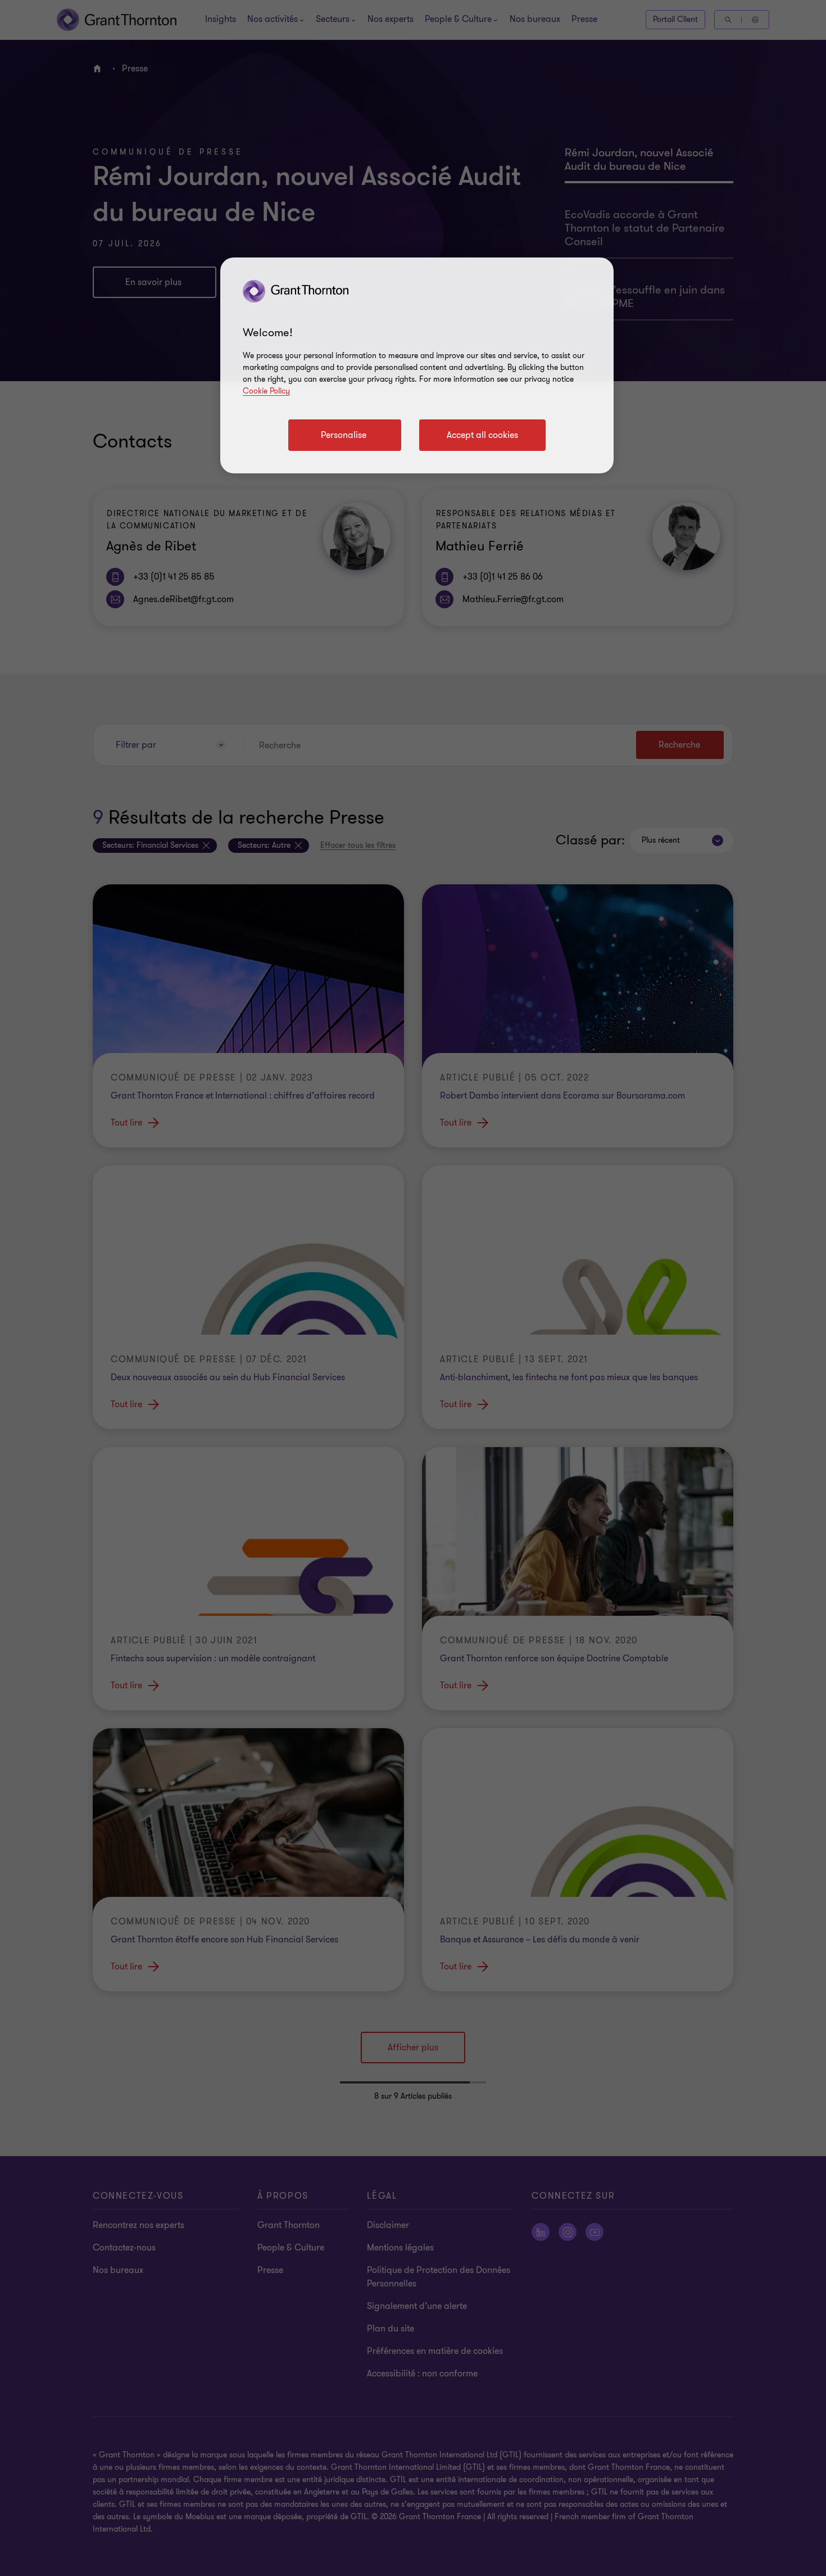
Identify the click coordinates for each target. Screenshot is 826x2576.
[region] (417, 365)
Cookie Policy (266, 391)
